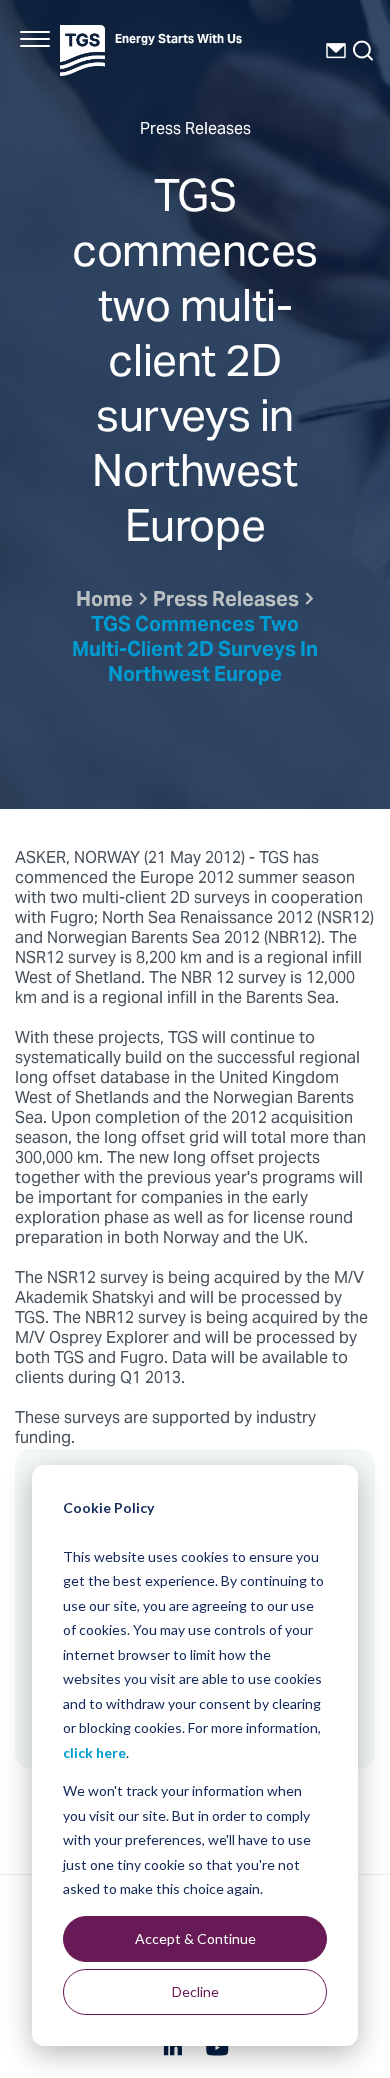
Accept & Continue (195, 1938)
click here (94, 1752)
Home (104, 601)
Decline (195, 1991)
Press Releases (226, 601)
